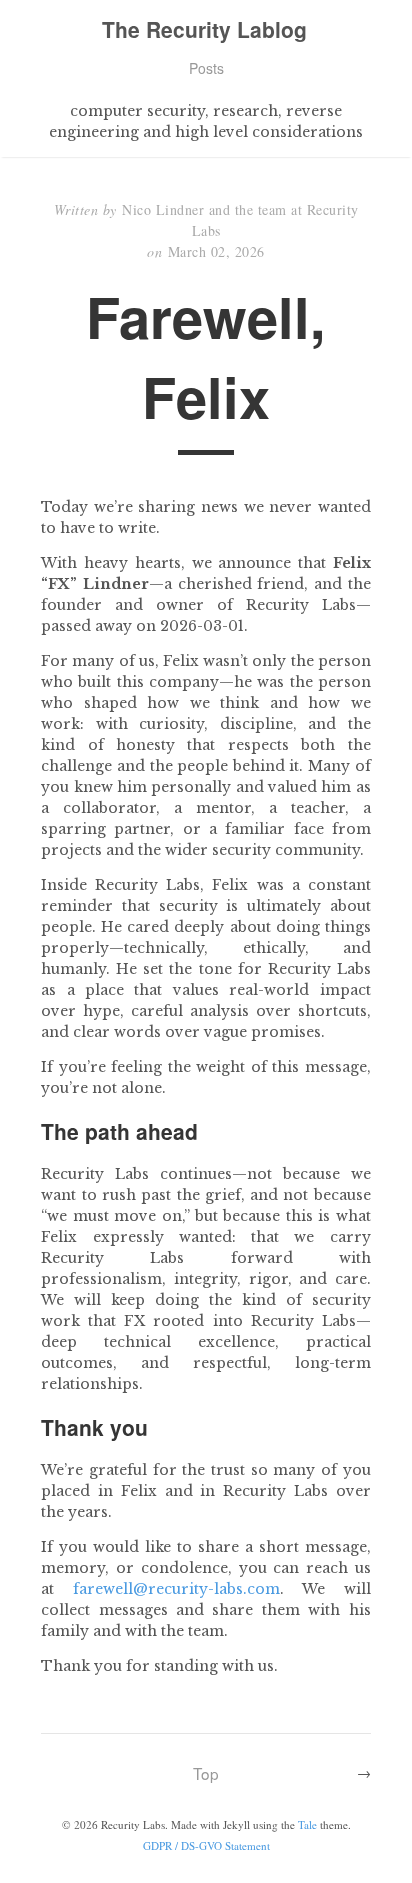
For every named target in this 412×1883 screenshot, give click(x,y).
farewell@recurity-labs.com (176, 1589)
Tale (307, 1824)
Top (206, 1773)
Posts (206, 68)
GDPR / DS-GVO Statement (206, 1845)
